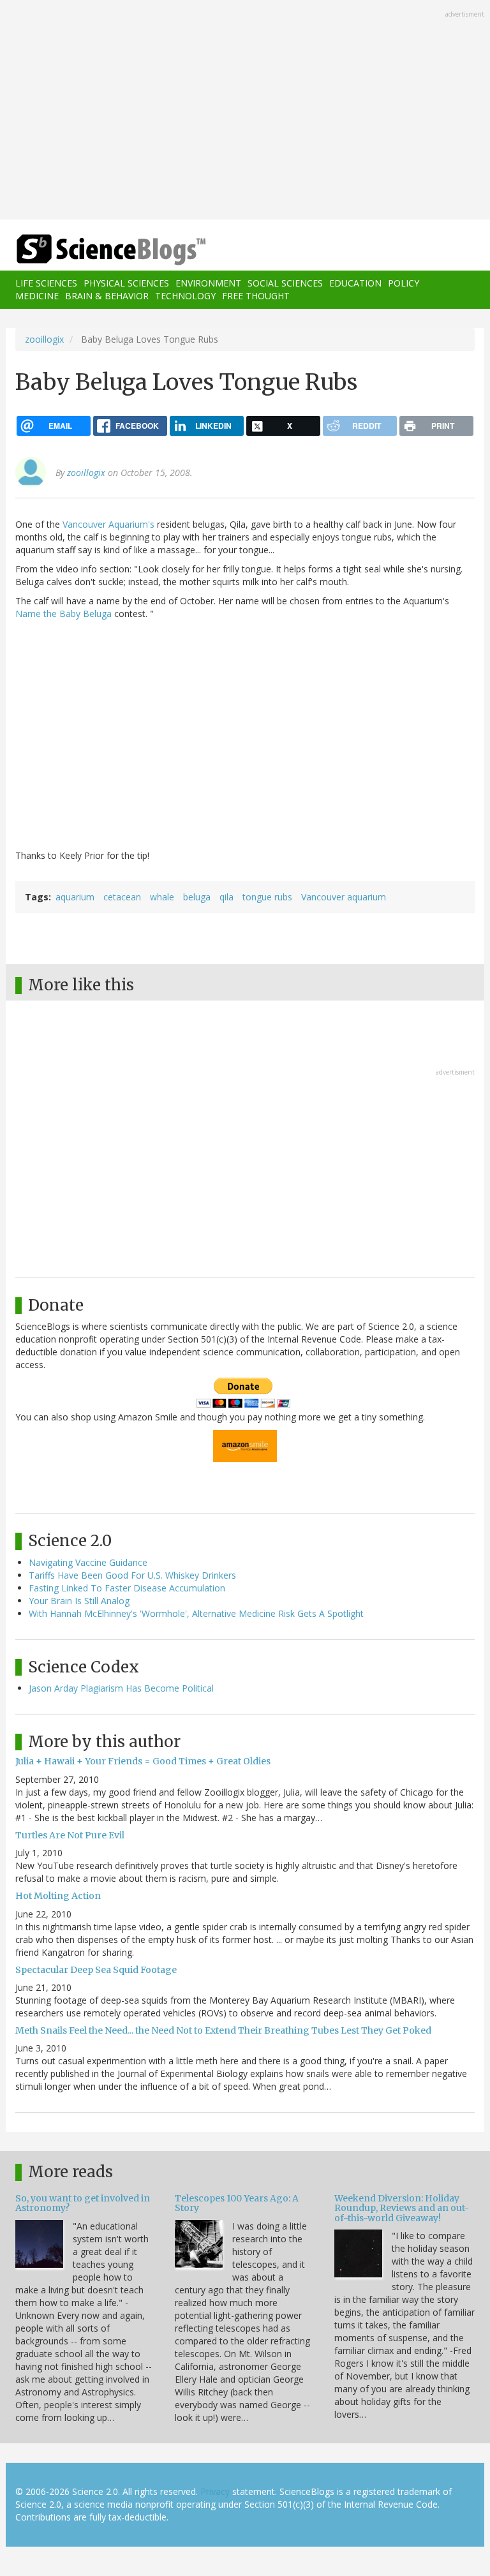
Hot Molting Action (58, 1896)
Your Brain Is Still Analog (79, 1601)
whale (162, 897)
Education (355, 283)
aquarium (75, 897)
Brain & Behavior (107, 296)
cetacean (122, 897)
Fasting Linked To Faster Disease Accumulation (127, 1588)
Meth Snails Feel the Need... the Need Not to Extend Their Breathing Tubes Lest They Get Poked (223, 2030)
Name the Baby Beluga (63, 614)
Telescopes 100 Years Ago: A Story (237, 2203)
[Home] (92, 250)
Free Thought (256, 296)
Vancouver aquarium (344, 897)
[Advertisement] (245, 111)
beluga (197, 897)
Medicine (37, 296)
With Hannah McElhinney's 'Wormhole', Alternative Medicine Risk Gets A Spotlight (196, 1613)
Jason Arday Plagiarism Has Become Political (121, 1688)
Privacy (215, 2491)
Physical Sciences (126, 283)
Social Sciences (285, 283)
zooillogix (44, 339)
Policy (404, 283)
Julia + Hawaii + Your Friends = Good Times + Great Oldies (143, 1761)
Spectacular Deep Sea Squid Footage (96, 1970)
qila (226, 897)
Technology (185, 296)
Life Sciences (46, 283)
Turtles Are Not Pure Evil (70, 1835)
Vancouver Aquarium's (108, 524)
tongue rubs (267, 897)
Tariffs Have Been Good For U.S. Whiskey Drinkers (132, 1575)
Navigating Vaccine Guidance (88, 1562)
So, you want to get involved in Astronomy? (83, 2203)
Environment (208, 283)
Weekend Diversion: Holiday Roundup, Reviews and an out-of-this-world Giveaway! (402, 2208)
